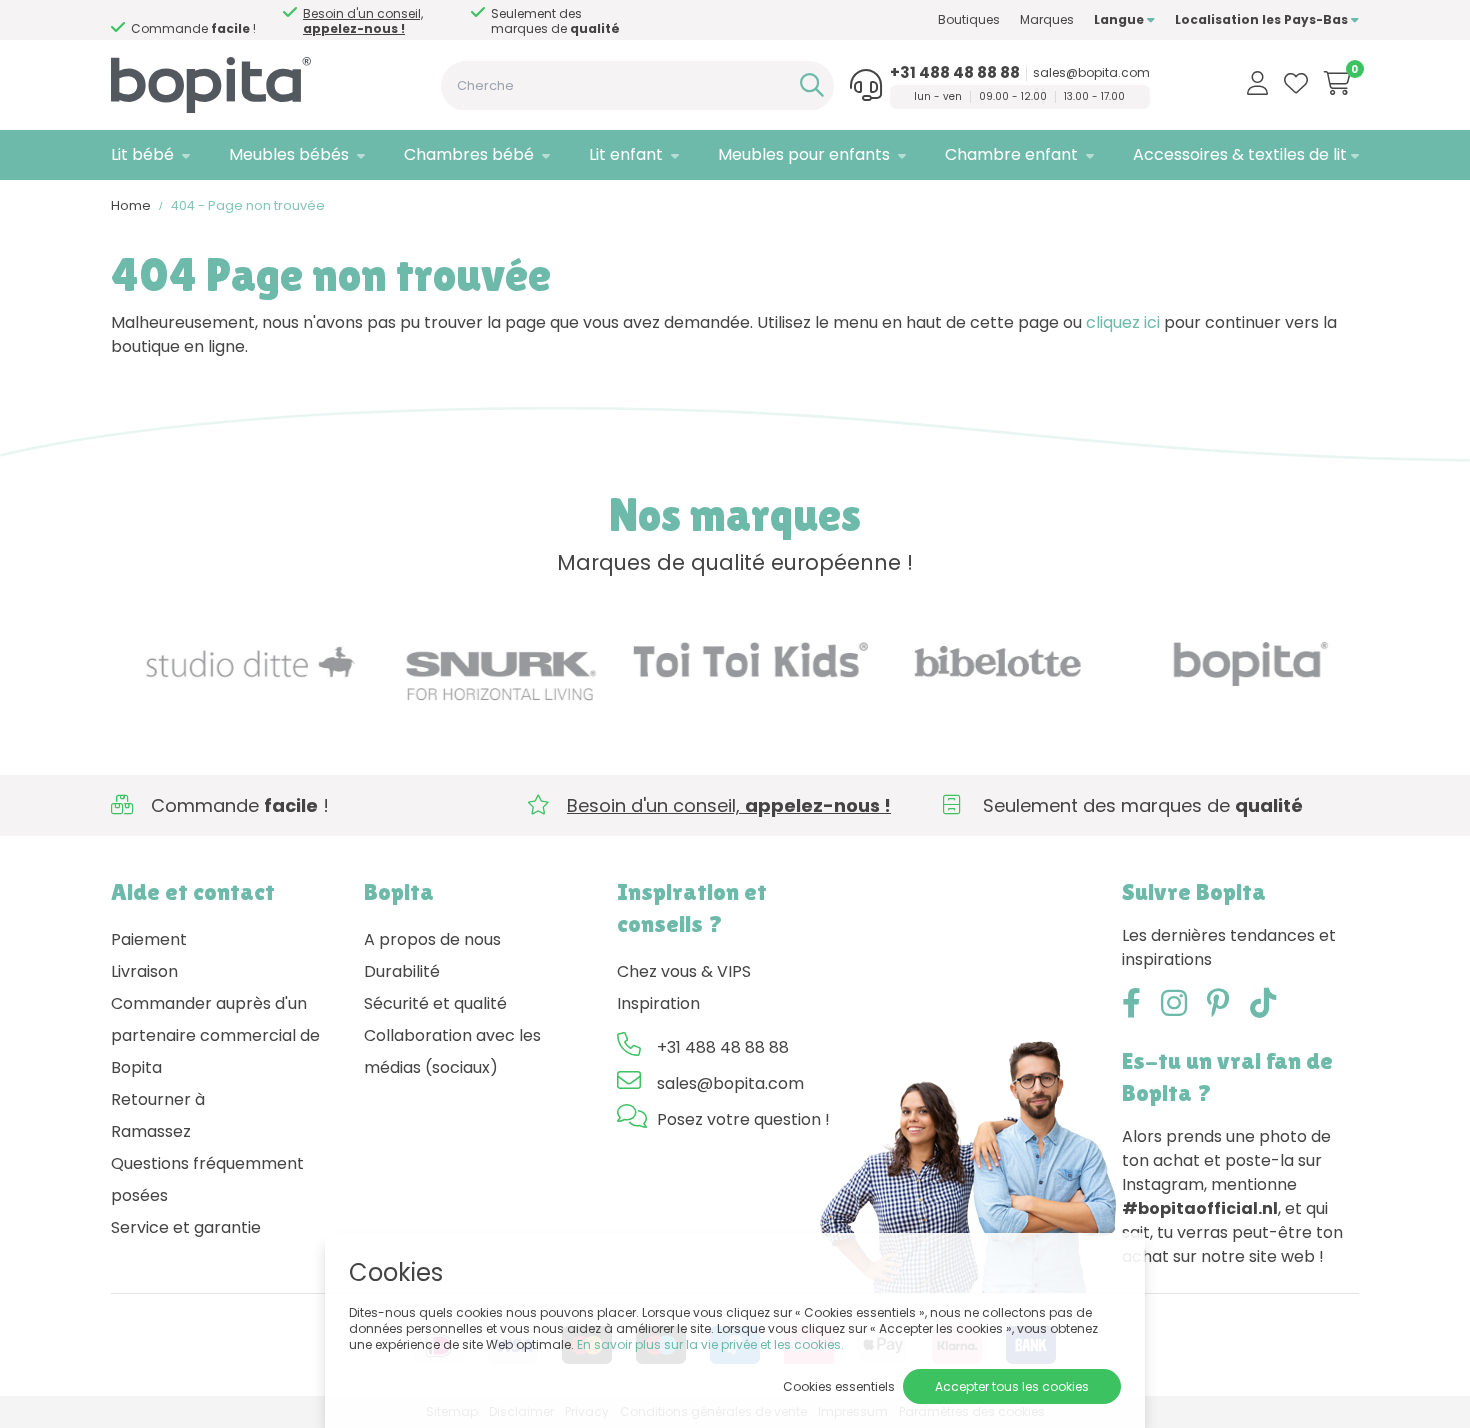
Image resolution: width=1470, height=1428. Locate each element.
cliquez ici (1123, 322)
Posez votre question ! (743, 1119)
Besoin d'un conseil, (363, 21)
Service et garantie (186, 1227)
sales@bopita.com (1091, 73)
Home (131, 205)
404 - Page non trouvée (248, 205)
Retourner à (158, 1099)
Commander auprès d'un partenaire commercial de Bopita (215, 1035)
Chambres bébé (469, 154)
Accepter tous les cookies (1012, 1386)
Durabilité (402, 971)
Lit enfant (626, 154)
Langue (1120, 19)
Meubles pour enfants (804, 154)
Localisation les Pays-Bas (1263, 19)
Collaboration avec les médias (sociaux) (452, 1051)
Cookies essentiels (839, 1386)
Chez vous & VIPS (684, 971)
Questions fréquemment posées (207, 1179)
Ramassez (151, 1131)
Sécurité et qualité (435, 1003)
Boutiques (969, 19)
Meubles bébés (289, 154)
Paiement (149, 939)
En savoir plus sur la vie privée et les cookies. (710, 1344)
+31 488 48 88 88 (955, 73)
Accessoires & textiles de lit (1240, 154)
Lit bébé (142, 154)
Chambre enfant (1011, 154)
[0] (1337, 83)
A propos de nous (432, 939)
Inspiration (658, 1003)
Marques (1047, 19)
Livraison (144, 971)
